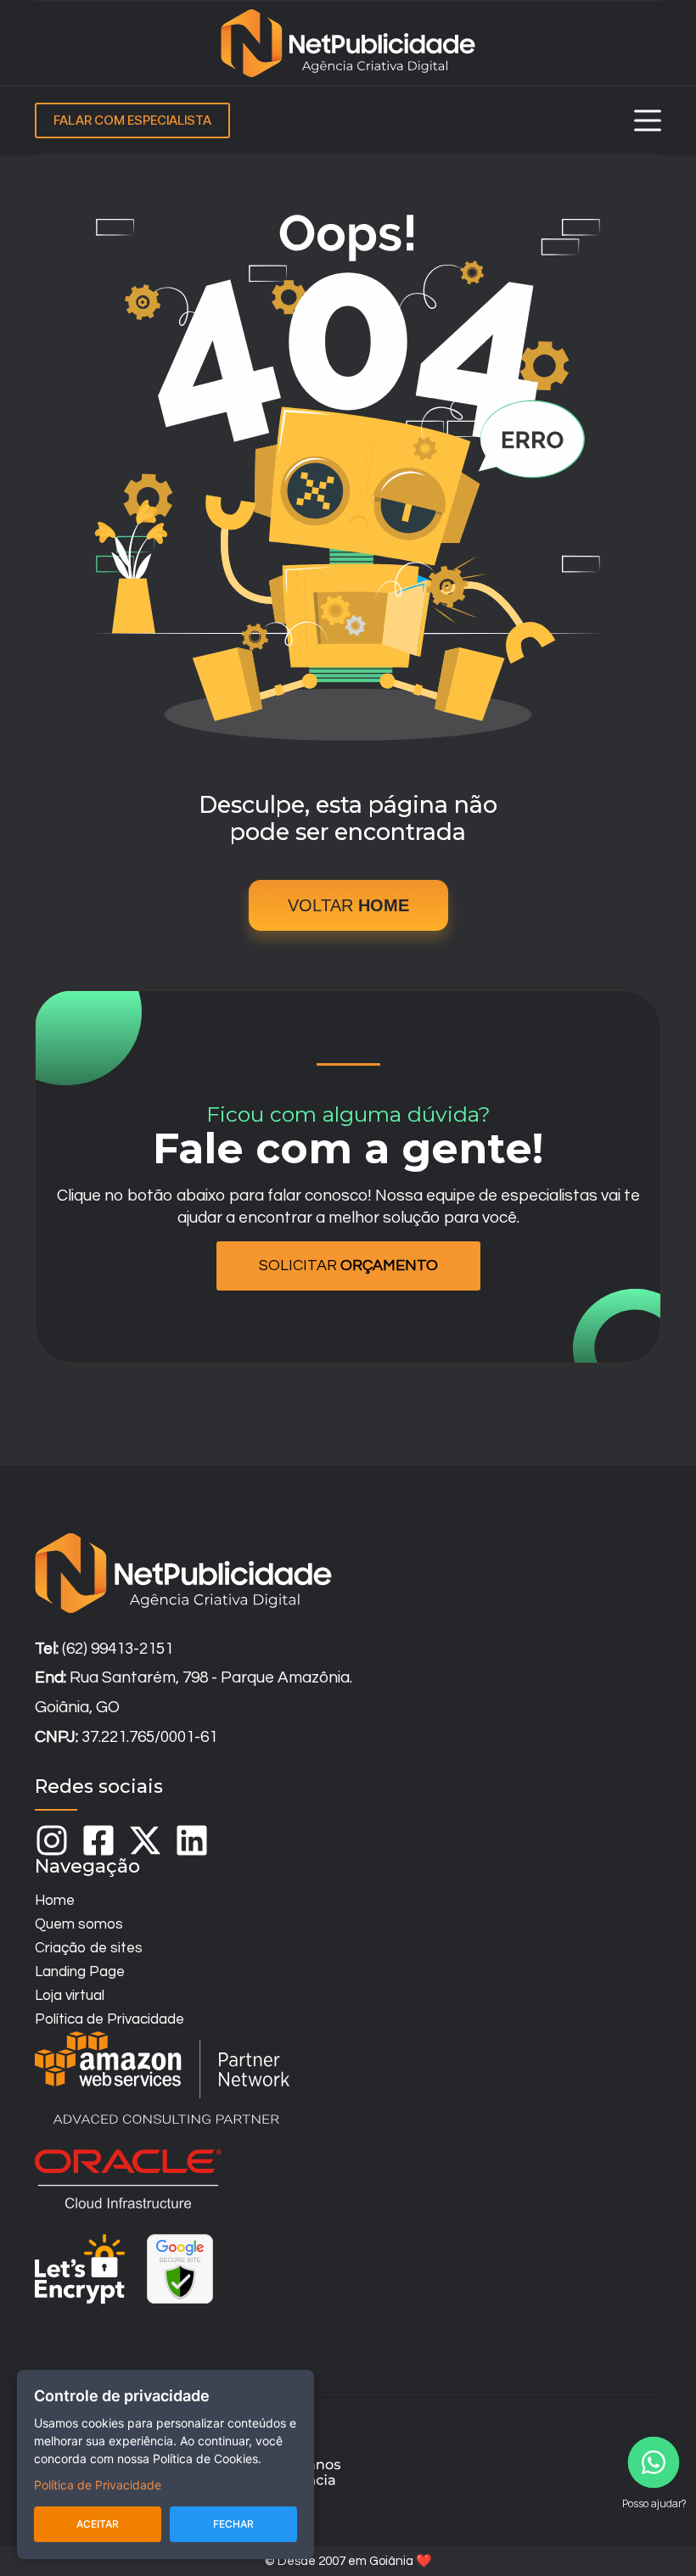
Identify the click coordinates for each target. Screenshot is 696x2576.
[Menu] (648, 120)
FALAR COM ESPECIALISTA (132, 120)
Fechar (233, 2524)
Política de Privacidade (98, 2485)
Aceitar (98, 2524)
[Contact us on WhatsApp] (654, 2462)
